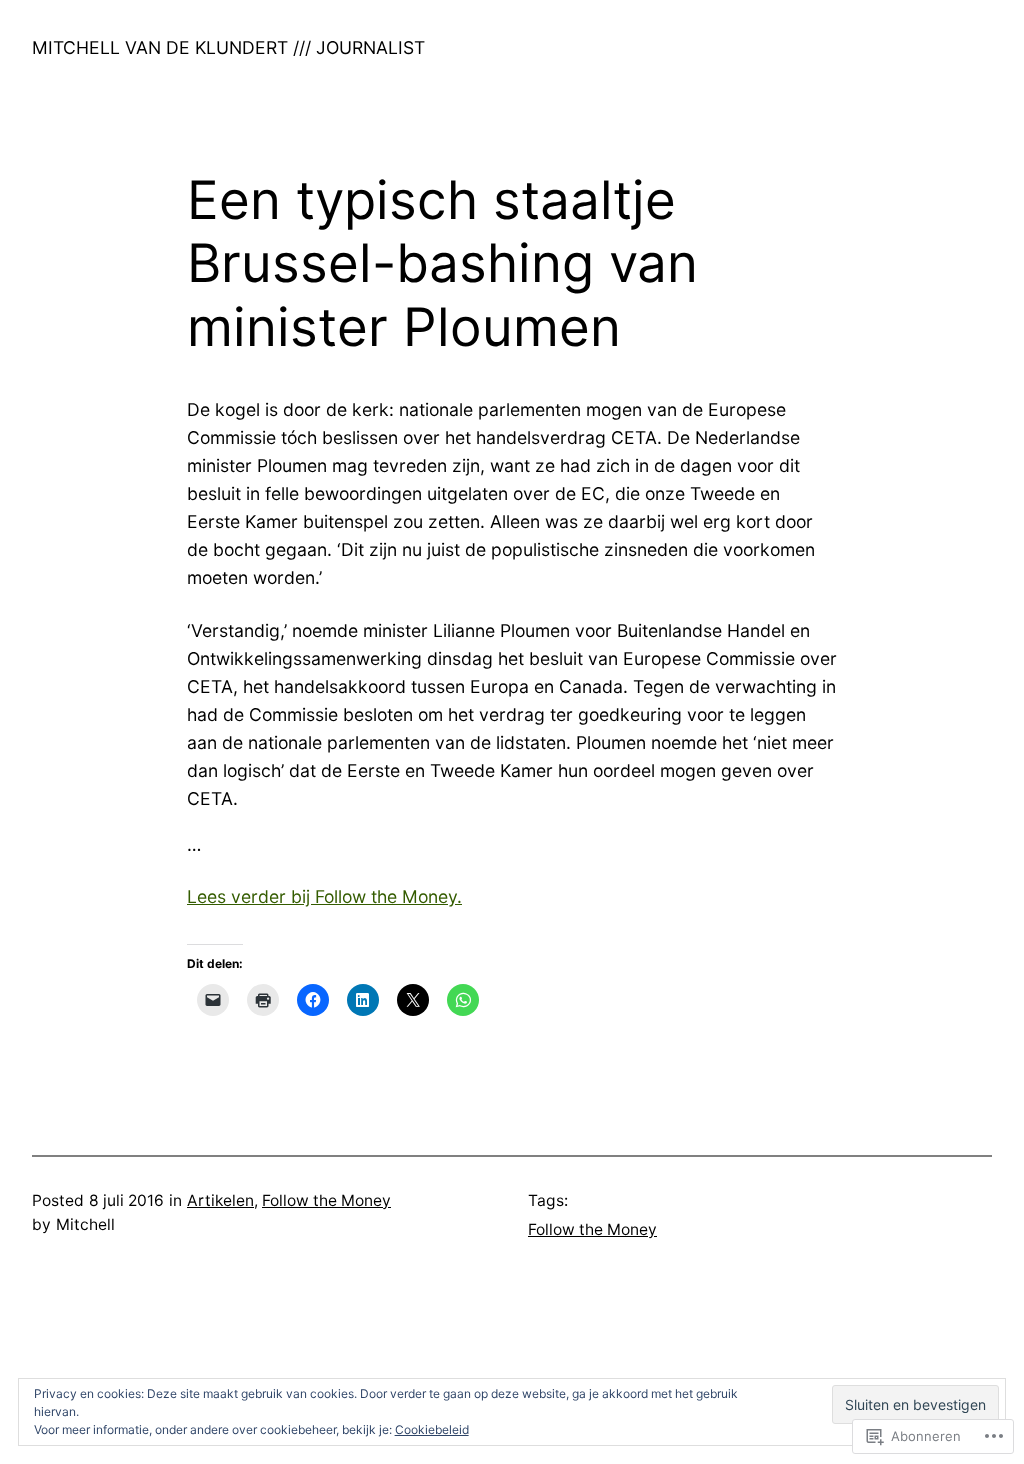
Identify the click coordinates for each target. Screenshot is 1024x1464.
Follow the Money (326, 1200)
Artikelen (220, 1200)
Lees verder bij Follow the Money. (324, 896)
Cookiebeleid (432, 1429)
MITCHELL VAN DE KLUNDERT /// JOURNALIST (228, 47)
